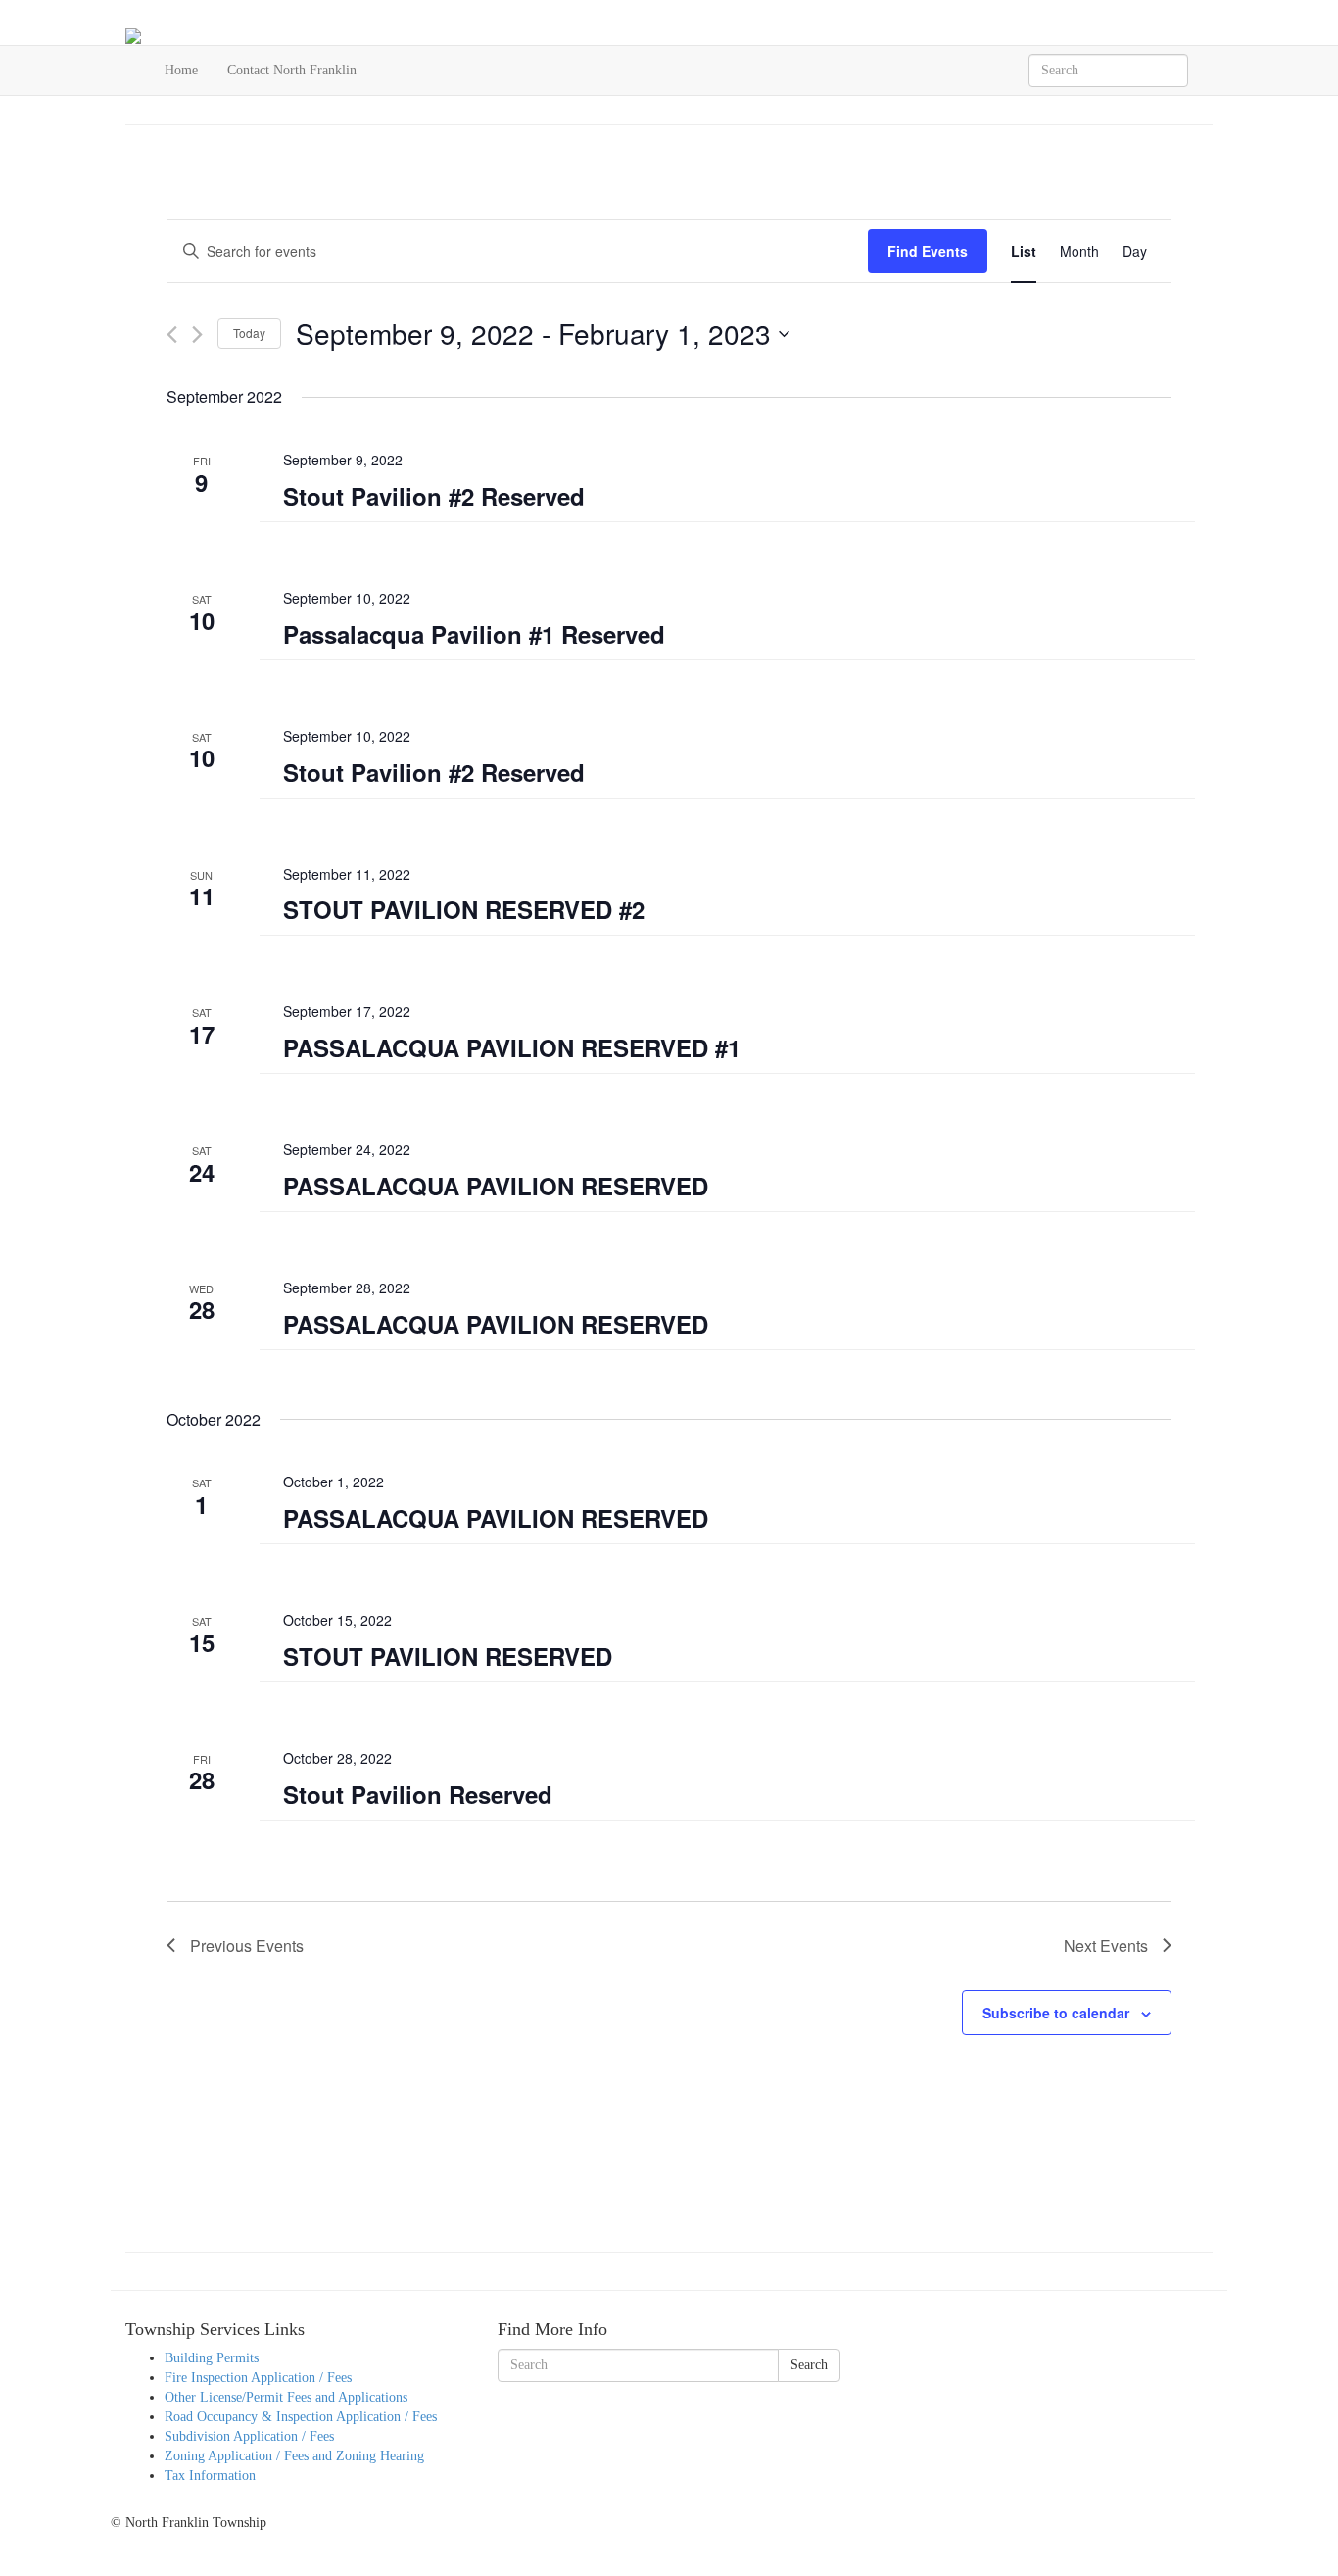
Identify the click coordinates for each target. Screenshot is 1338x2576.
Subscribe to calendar (1056, 2013)
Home (181, 70)
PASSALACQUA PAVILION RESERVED (496, 1186)
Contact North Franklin (292, 70)
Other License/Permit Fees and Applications (286, 2397)
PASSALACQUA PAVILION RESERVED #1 (512, 1047)
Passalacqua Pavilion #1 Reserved (474, 634)
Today (249, 333)
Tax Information (210, 2476)
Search (809, 2365)
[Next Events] (197, 335)
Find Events (928, 251)
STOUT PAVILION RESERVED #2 (464, 909)
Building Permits (212, 2358)
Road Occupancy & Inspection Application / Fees (301, 2417)
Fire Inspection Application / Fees (258, 2378)
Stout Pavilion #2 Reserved (434, 496)
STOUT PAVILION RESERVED (448, 1656)
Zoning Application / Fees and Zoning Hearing (294, 2456)
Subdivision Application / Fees (249, 2436)
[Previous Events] (172, 335)
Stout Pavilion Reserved (418, 1794)
